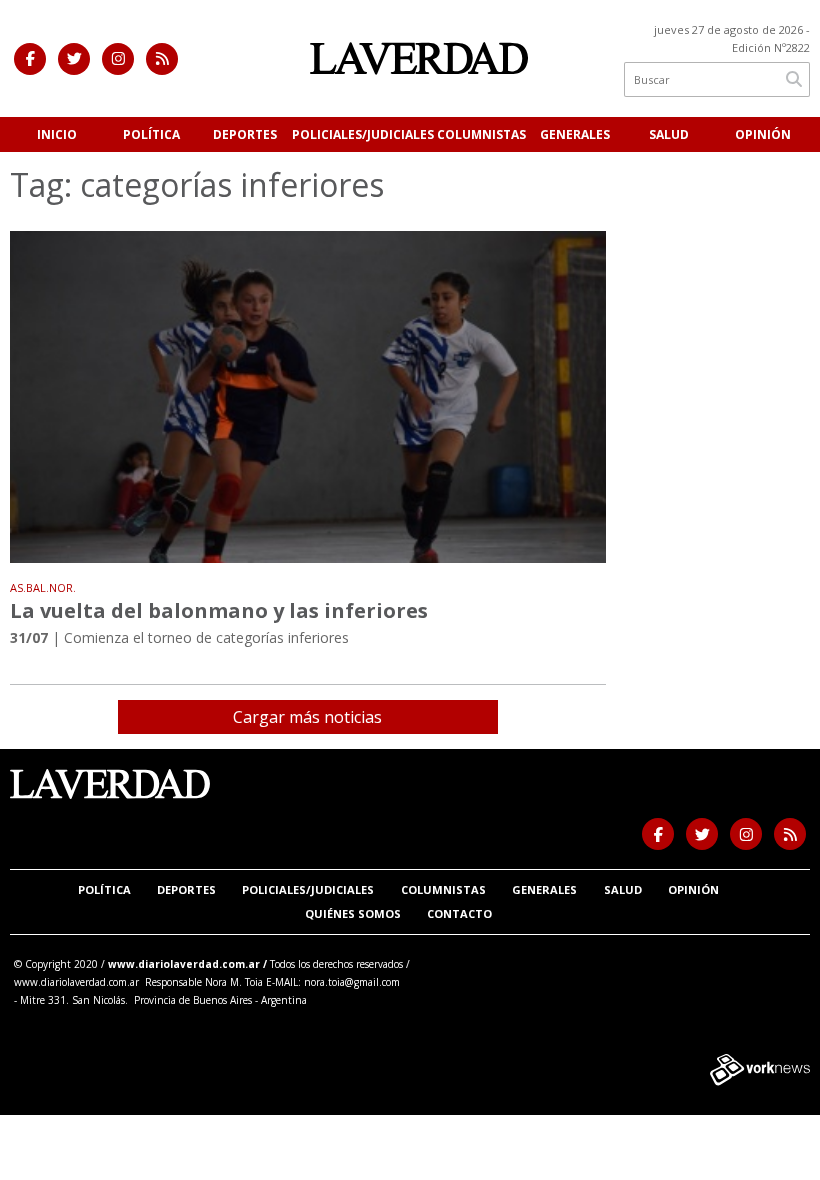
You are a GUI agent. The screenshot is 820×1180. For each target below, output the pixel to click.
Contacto (459, 913)
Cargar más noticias (307, 717)
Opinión (763, 134)
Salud (669, 134)
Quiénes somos (353, 913)
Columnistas (481, 134)
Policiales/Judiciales (363, 134)
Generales (575, 134)
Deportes (245, 134)
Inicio (57, 134)
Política (151, 134)
